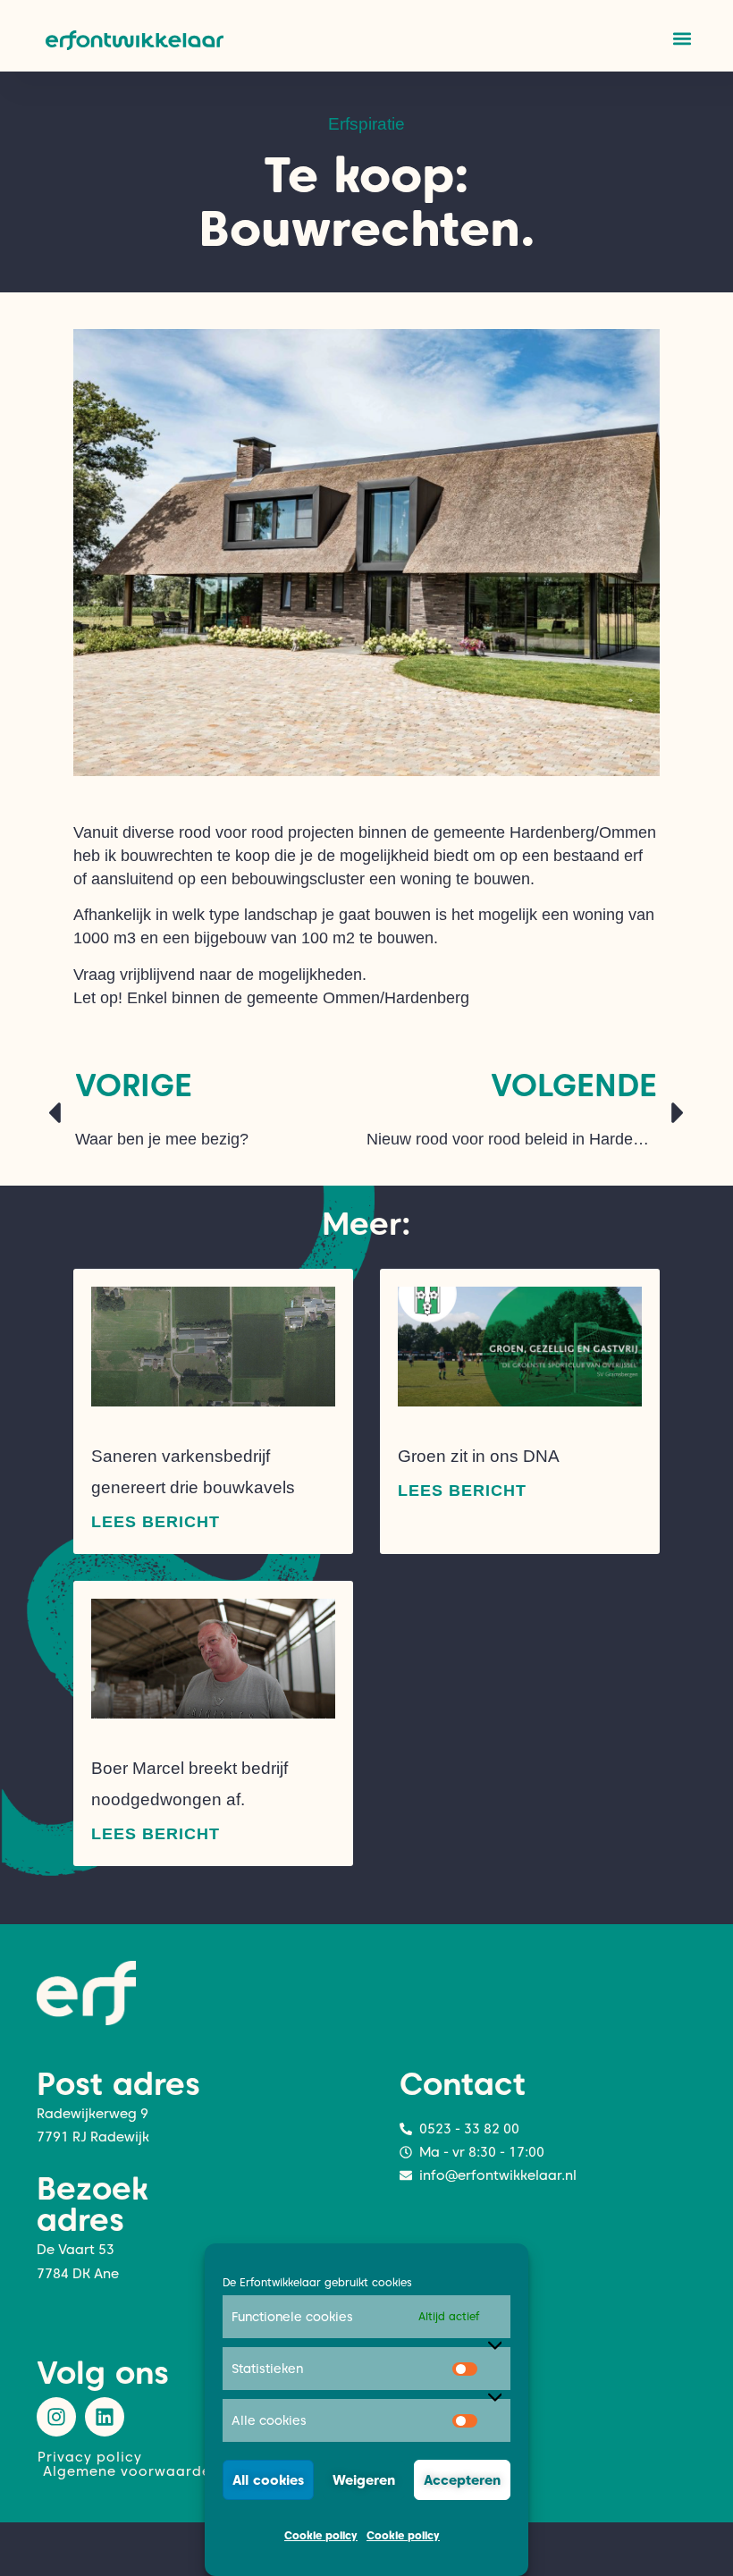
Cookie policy (321, 2535)
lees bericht (156, 1522)
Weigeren (364, 2480)
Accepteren (462, 2480)
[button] (682, 38)
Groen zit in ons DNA (479, 1456)
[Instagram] (56, 2417)
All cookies (268, 2480)
